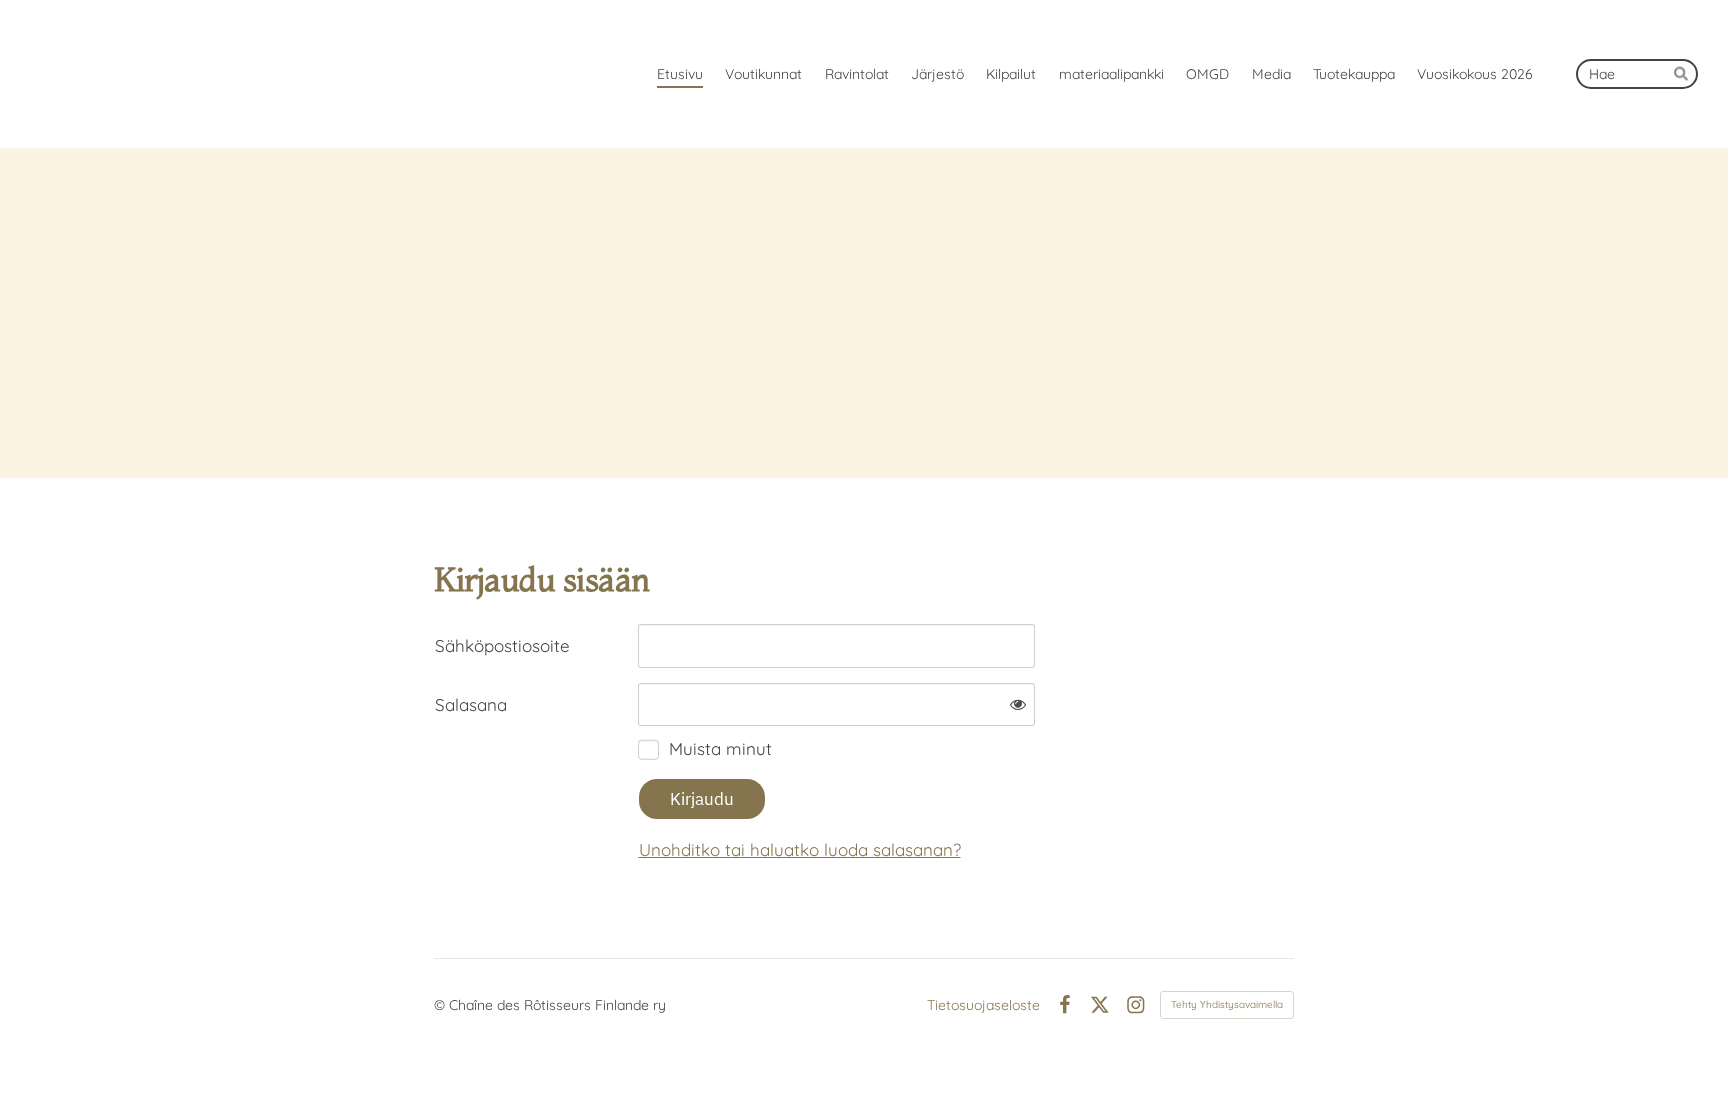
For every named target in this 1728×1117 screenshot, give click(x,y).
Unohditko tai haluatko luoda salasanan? (800, 849)
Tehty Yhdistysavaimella (1227, 1004)
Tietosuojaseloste (983, 1005)
